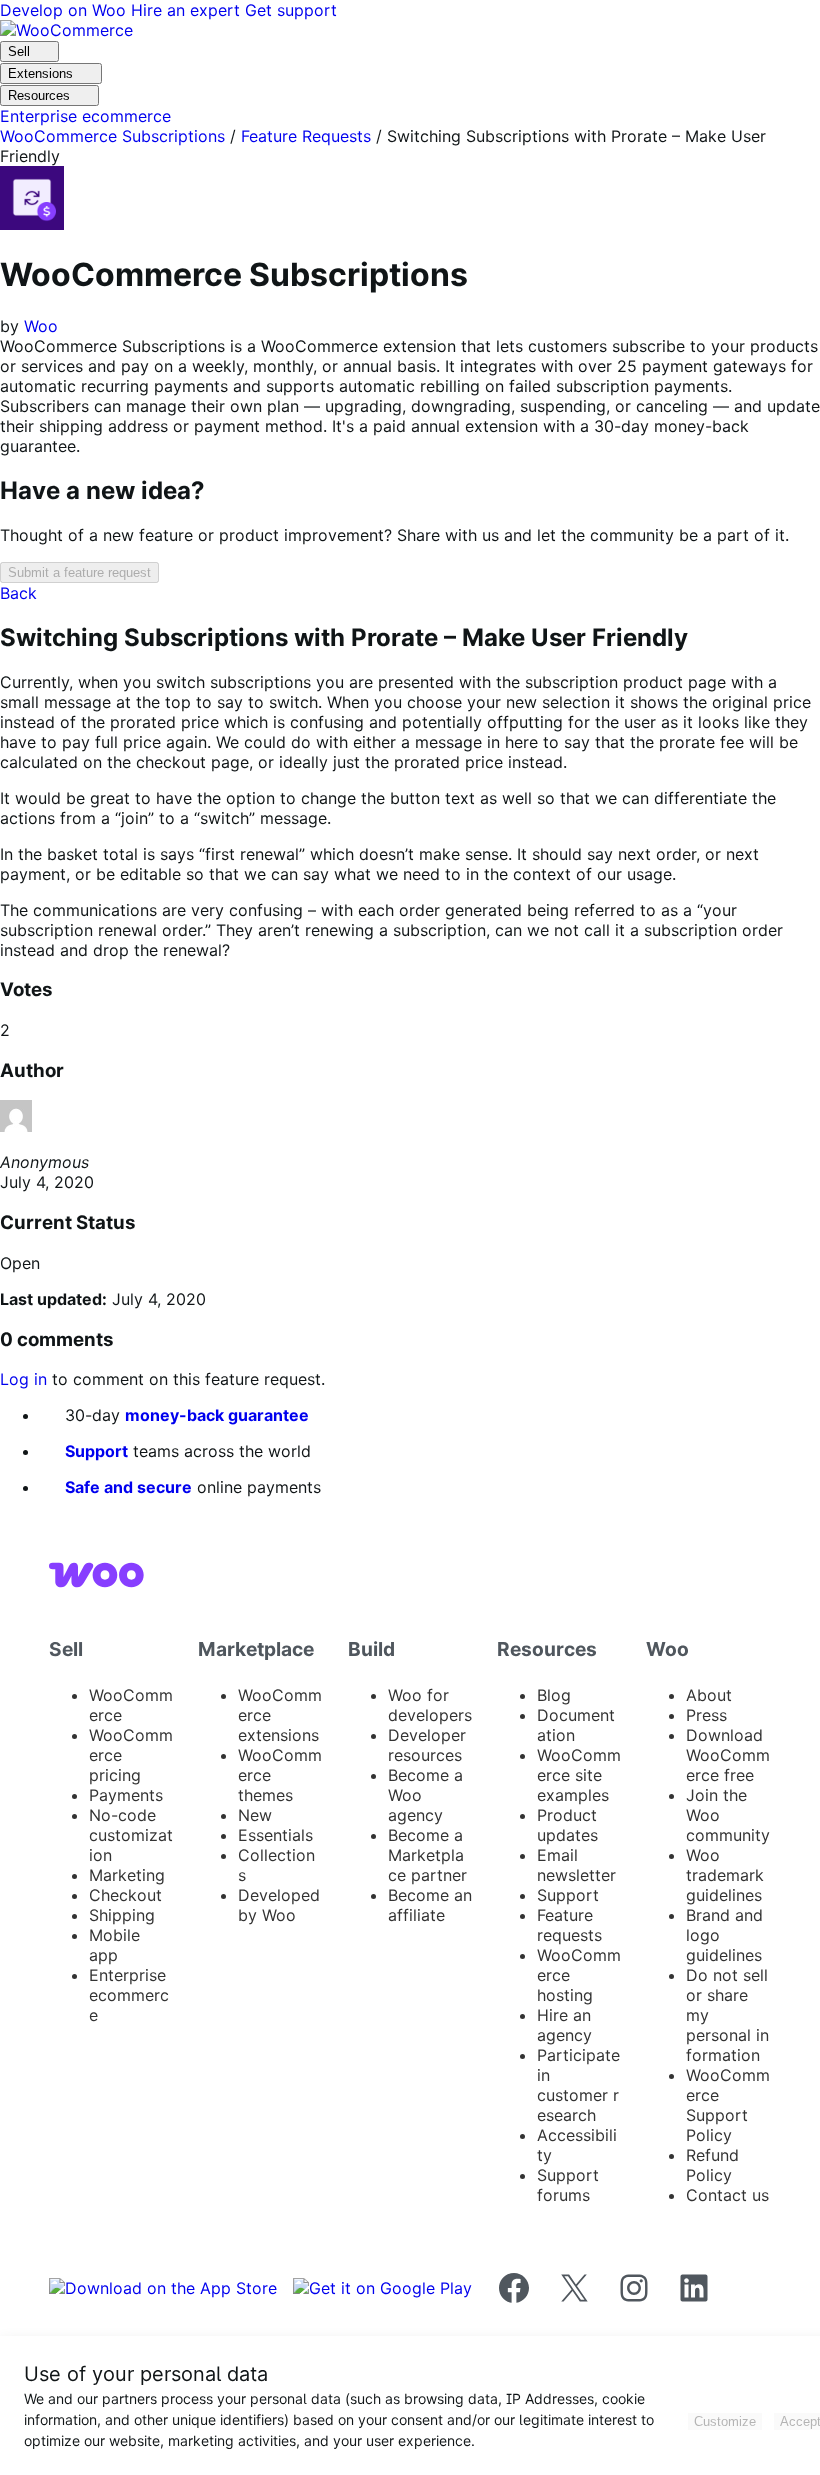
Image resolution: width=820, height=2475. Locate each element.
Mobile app (114, 1945)
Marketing (127, 1875)
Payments (126, 1795)
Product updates (567, 1825)
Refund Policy (712, 2165)
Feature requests (569, 1925)
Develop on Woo (65, 10)
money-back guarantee (217, 1415)
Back (18, 593)
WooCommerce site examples (579, 1775)
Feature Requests (306, 136)
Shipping (122, 1915)
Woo (41, 326)
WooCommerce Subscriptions (112, 136)
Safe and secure (128, 1487)
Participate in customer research (578, 2085)
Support (96, 1451)
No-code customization (131, 1835)
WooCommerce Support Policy (728, 2105)
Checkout (125, 1895)
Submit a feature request (79, 572)
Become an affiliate (430, 1905)
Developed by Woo (279, 1905)
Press (706, 1715)
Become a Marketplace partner (427, 1855)
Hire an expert (188, 10)
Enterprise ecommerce (129, 1995)
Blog (554, 1695)
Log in (23, 1379)
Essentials (275, 1835)
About (709, 1695)
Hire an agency (564, 2025)
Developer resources (427, 1745)
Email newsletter (576, 1865)
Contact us (727, 2195)
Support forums (568, 2185)
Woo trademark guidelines (725, 1875)
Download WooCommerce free (728, 1755)
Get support (291, 10)
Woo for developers (430, 1705)
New (255, 1815)
